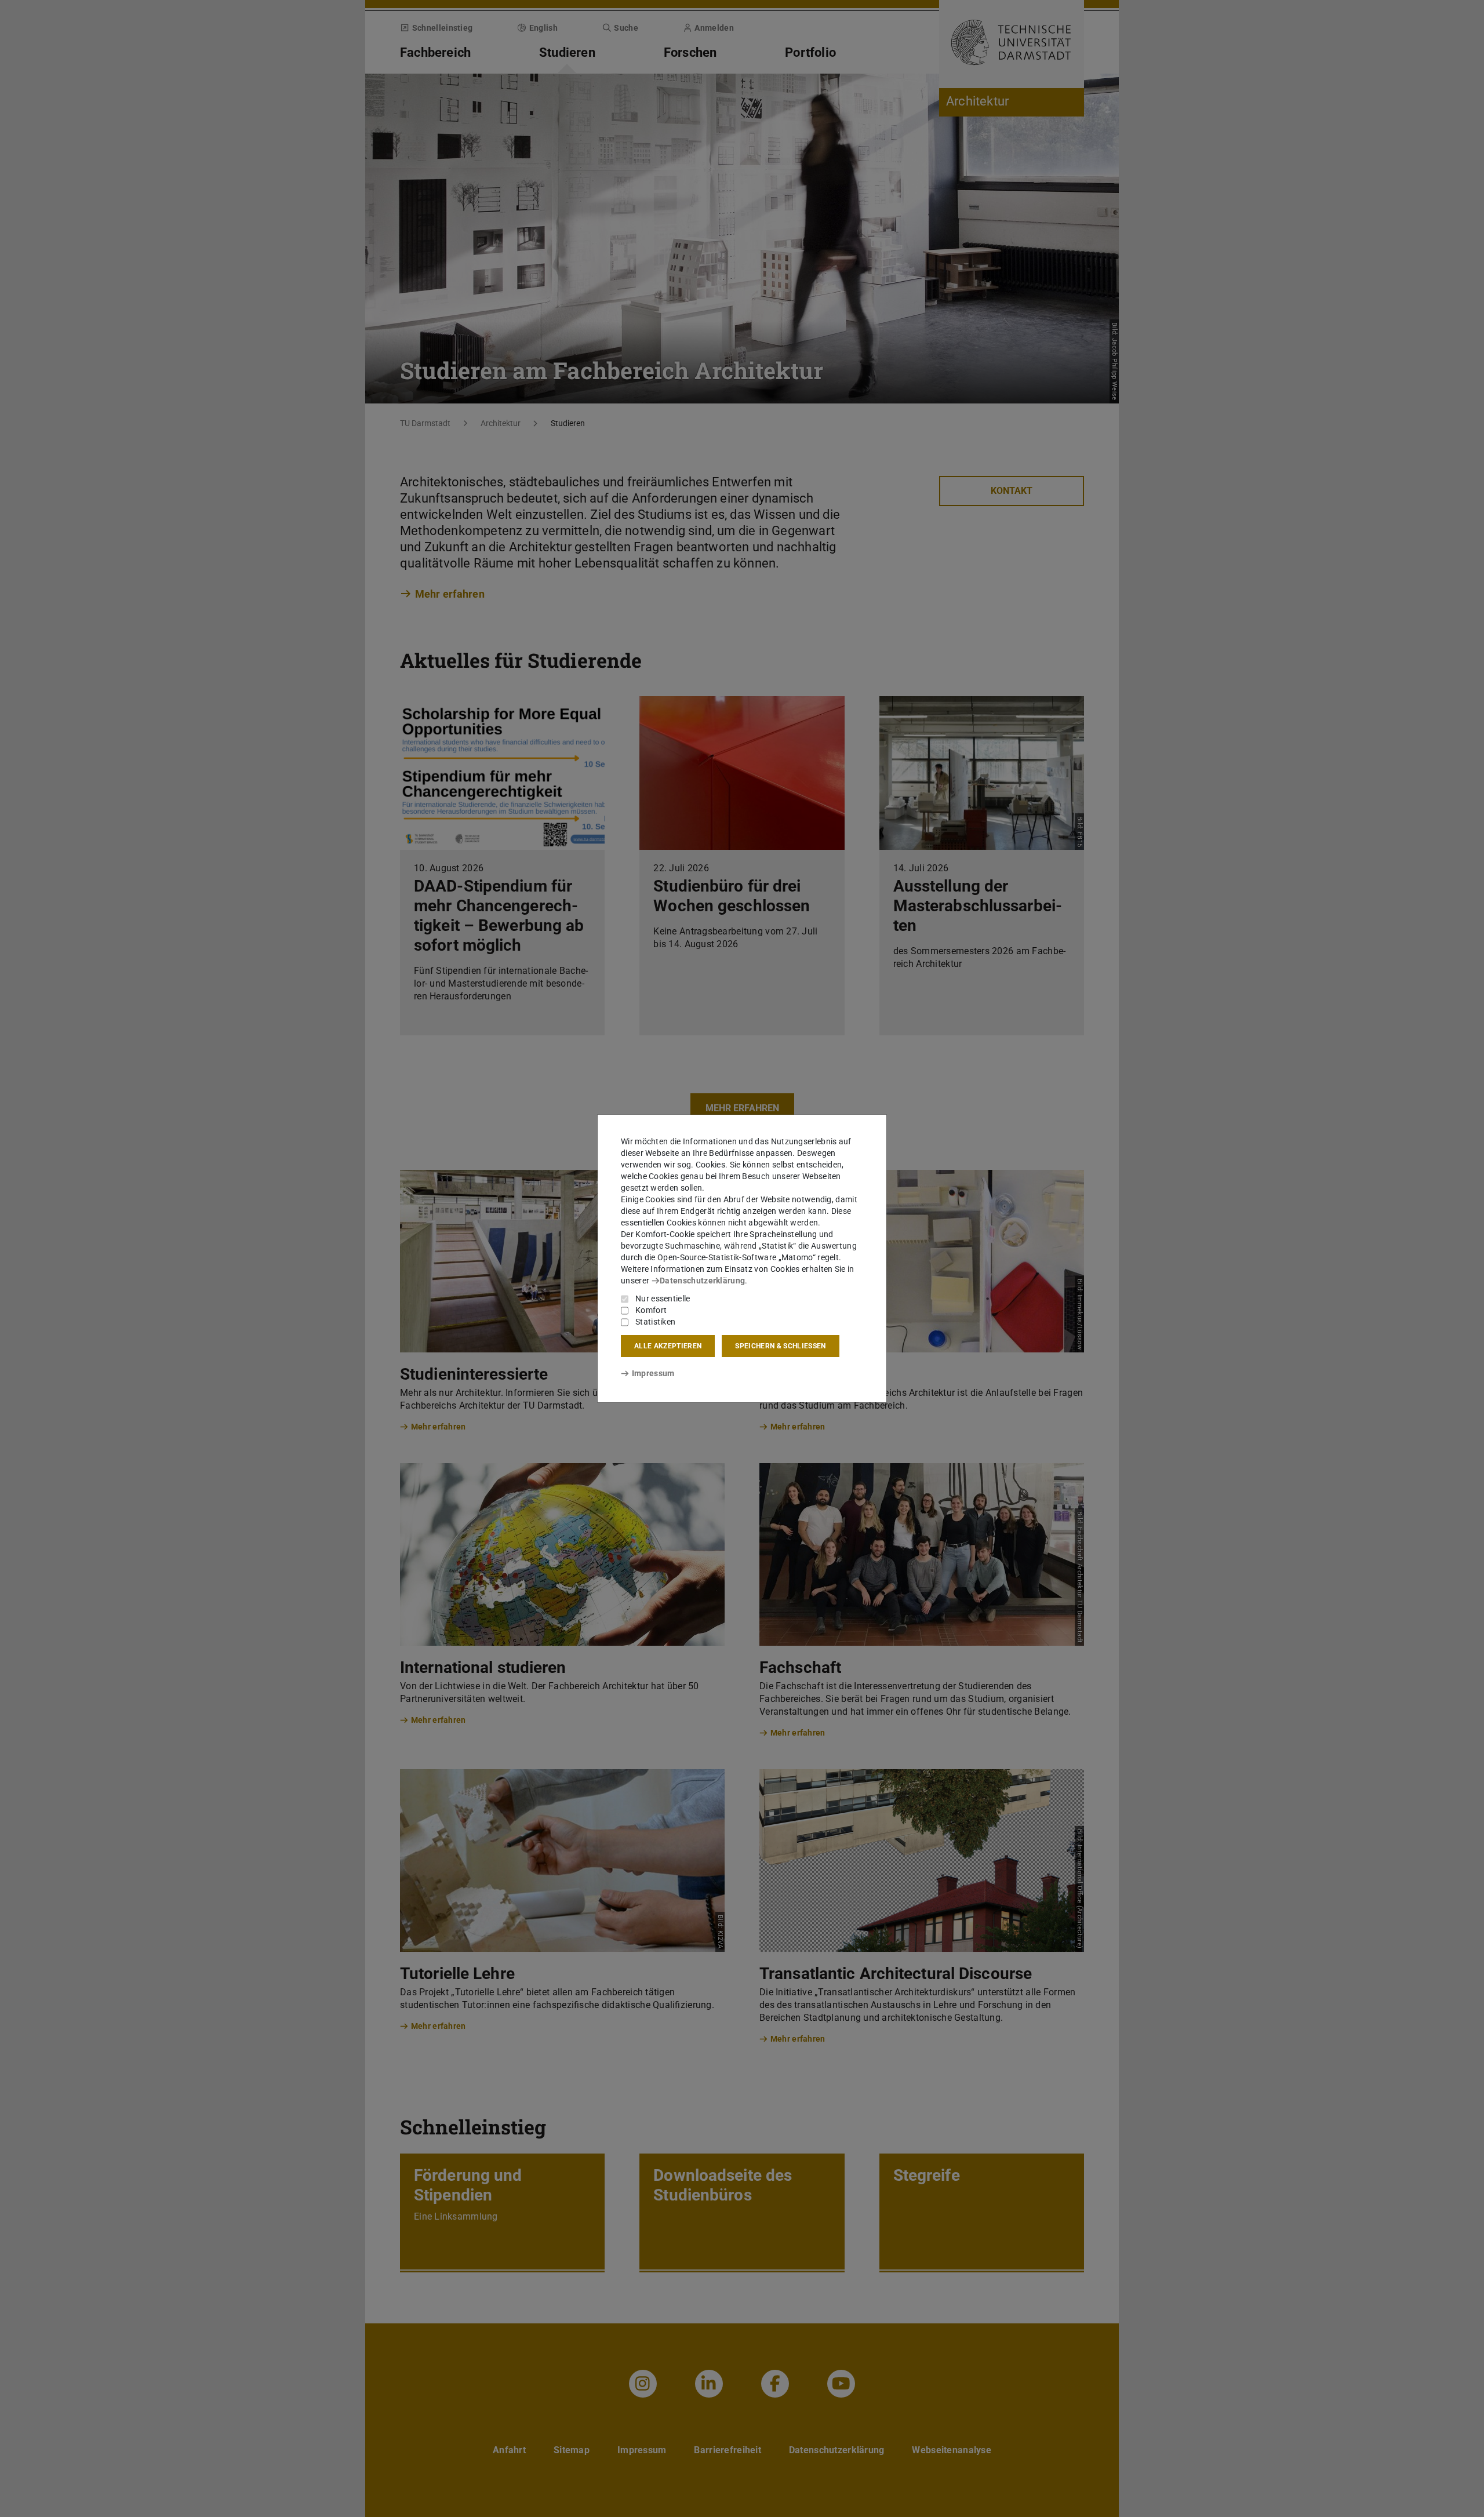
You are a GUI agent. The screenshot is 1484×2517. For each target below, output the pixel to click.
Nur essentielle (663, 1298)
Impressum (653, 1373)
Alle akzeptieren (668, 1346)
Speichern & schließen (780, 1346)
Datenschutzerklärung (702, 1281)
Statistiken (655, 1322)
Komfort (651, 1310)
